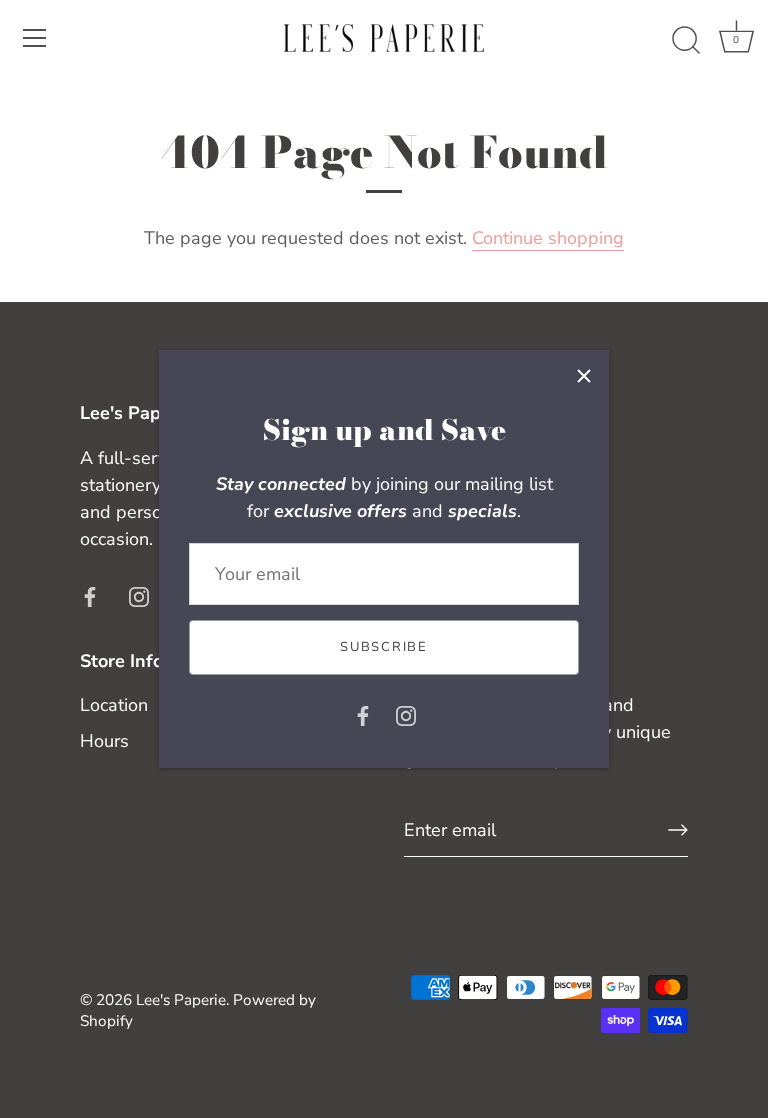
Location (114, 705)
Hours (104, 741)
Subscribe (383, 647)
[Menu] (35, 38)
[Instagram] (406, 715)
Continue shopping (548, 238)
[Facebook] (363, 715)
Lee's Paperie (181, 1000)
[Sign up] (678, 830)
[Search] (686, 41)
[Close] (584, 375)
